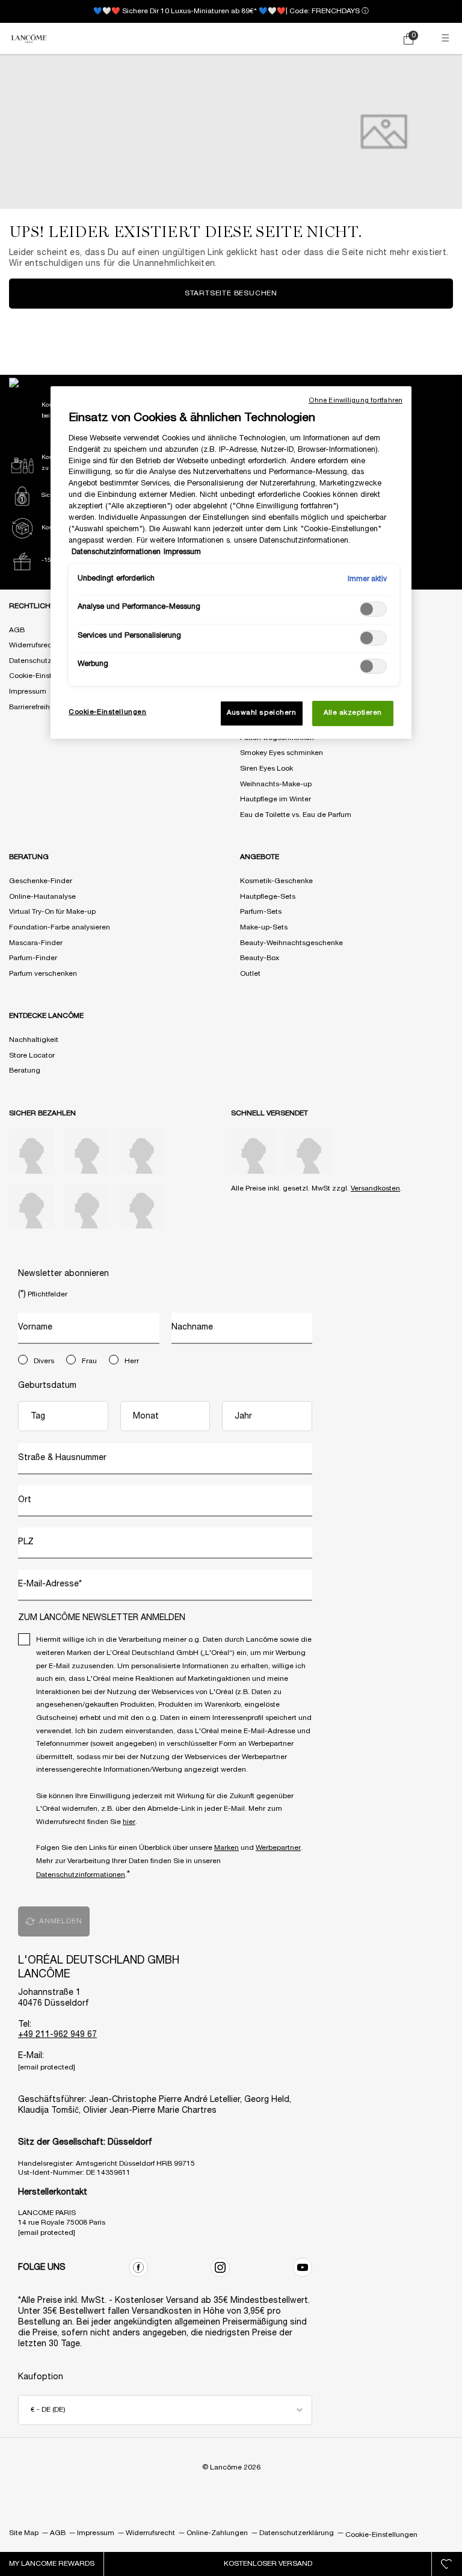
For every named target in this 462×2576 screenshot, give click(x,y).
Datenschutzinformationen (81, 1875)
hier (129, 1822)
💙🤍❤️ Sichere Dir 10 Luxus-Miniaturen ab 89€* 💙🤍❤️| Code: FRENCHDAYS (226, 11)
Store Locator (32, 1055)
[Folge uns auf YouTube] (303, 2267)
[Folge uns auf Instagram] (220, 2267)
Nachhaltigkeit (34, 1040)
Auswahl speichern (262, 713)
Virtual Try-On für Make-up (52, 912)
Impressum (28, 692)
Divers (44, 1361)
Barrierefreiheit (34, 707)
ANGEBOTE (260, 857)
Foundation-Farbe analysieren (60, 927)
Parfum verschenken (43, 974)
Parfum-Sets (261, 912)
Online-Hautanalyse (42, 897)
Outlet (250, 974)
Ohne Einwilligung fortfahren (356, 401)
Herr (132, 1361)
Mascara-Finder (36, 943)
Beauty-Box (260, 958)
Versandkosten (375, 1188)
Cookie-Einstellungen (45, 676)
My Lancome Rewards (52, 2564)
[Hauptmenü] (447, 39)
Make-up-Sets (264, 927)
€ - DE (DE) (48, 2410)
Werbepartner (278, 1848)
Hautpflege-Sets (268, 897)
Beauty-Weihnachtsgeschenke (291, 943)
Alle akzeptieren (353, 713)
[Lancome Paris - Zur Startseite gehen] (29, 39)
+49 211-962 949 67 (57, 2035)
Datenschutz (30, 661)
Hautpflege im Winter (276, 799)
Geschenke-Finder (41, 881)
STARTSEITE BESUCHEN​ (231, 293)
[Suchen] (357, 39)
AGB (17, 630)
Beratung (25, 1071)
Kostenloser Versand (268, 2564)
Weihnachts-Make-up (276, 784)
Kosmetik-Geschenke (276, 881)
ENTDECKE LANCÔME (46, 1016)
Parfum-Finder (33, 958)
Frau (89, 1361)
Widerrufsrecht (34, 645)
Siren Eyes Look (266, 769)
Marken (226, 1848)
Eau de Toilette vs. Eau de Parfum (296, 815)
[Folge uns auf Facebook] (138, 2267)
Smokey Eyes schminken (282, 753)
